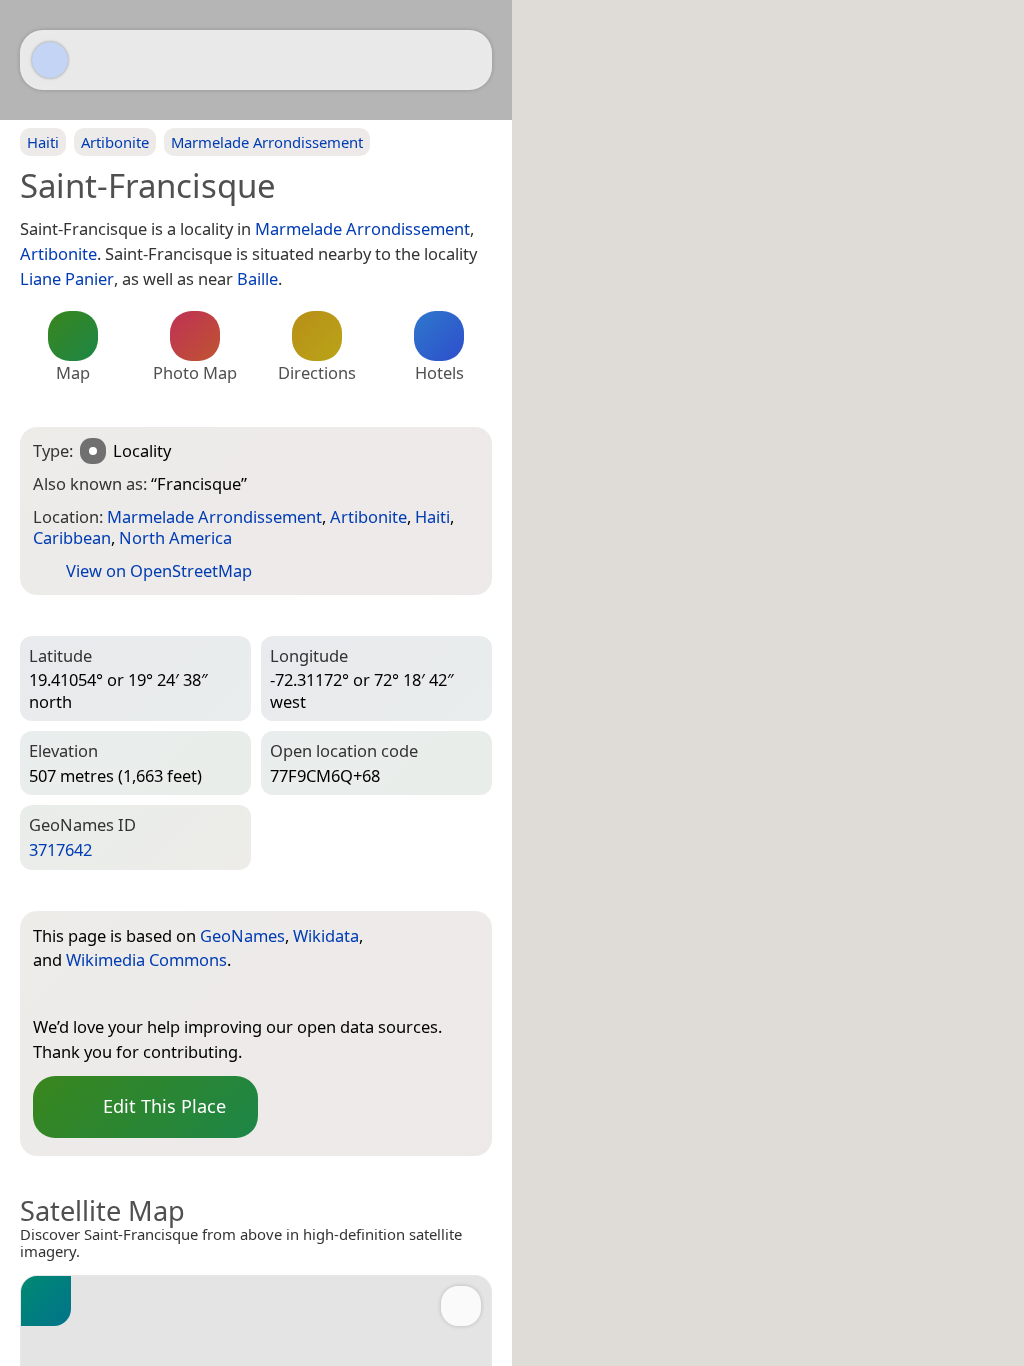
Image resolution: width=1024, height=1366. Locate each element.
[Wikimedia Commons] (128, 994)
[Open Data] (427, 939)
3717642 (60, 849)
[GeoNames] (48, 994)
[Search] (467, 60)
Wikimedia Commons (146, 959)
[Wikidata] (88, 994)
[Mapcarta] (50, 60)
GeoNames (242, 935)
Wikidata (326, 935)
